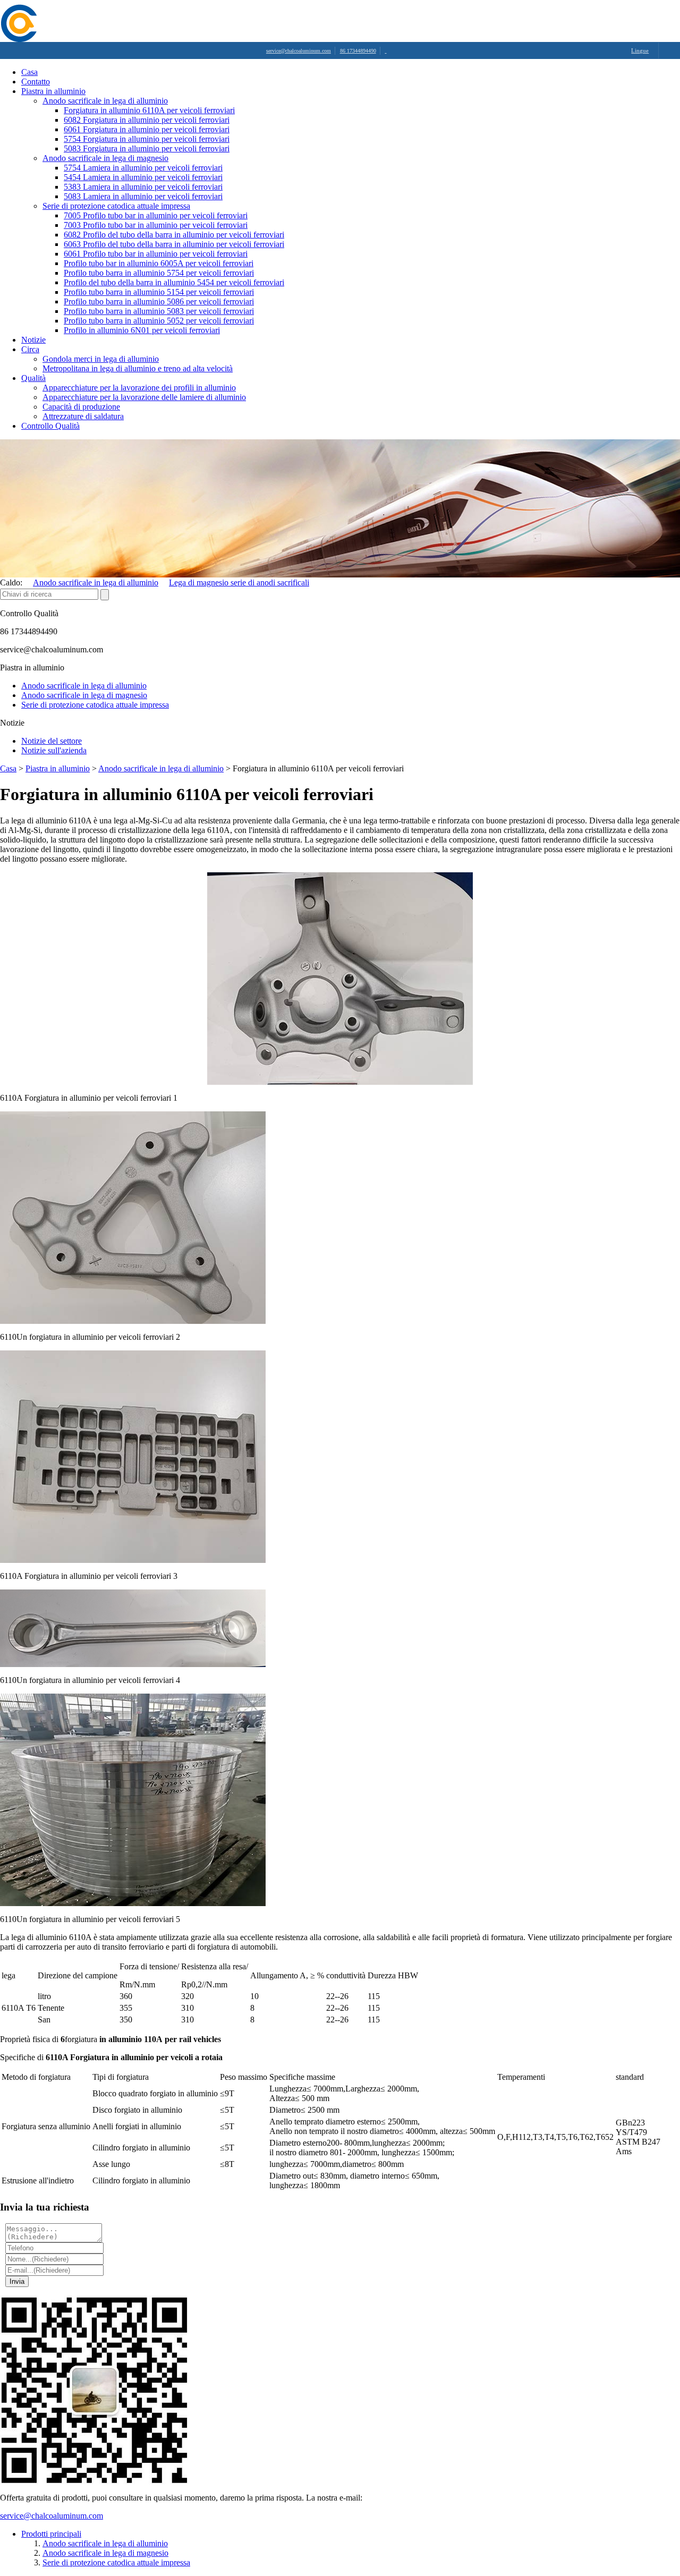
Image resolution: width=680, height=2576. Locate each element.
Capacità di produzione (81, 407)
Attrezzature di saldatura (83, 416)
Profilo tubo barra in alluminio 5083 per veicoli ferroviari (159, 311)
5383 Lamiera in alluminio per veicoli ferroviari (143, 187)
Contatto (36, 82)
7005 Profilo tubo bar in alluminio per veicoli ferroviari (156, 215)
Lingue (640, 50)
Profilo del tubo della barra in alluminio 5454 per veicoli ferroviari (174, 282)
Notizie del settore (52, 741)
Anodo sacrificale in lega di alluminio (105, 101)
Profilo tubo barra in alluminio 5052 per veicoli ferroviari (159, 321)
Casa (29, 72)
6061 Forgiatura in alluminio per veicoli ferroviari (147, 129)
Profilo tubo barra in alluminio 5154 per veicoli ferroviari (159, 292)
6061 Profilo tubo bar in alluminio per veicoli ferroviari (156, 254)
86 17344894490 (358, 51)
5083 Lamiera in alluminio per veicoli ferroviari (143, 196)
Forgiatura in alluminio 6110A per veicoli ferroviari (149, 110)
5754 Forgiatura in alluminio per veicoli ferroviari (147, 139)
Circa (30, 349)
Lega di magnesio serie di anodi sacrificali (239, 583)
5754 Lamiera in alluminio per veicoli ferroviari (143, 168)
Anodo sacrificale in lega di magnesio (105, 158)
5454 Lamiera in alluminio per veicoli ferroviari (143, 177)
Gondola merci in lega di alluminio (101, 359)
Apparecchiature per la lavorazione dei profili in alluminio (139, 388)
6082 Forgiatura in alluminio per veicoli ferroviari (147, 120)
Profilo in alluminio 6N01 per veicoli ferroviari (142, 330)
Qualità (33, 378)
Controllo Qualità (50, 426)
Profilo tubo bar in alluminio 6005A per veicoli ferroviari (159, 263)
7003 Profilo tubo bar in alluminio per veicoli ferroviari (156, 225)
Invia (17, 2281)
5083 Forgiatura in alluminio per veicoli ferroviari (147, 148)
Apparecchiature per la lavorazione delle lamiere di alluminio (144, 397)
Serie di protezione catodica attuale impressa (116, 206)
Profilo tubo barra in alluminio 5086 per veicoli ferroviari (159, 301)
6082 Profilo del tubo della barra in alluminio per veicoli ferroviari (174, 235)
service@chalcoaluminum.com (299, 51)
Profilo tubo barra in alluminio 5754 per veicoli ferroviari (159, 273)
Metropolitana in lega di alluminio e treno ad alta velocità (138, 368)
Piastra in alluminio (53, 91)
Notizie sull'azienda (54, 750)
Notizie (33, 340)
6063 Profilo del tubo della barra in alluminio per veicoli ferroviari (174, 244)
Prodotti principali (51, 2534)
